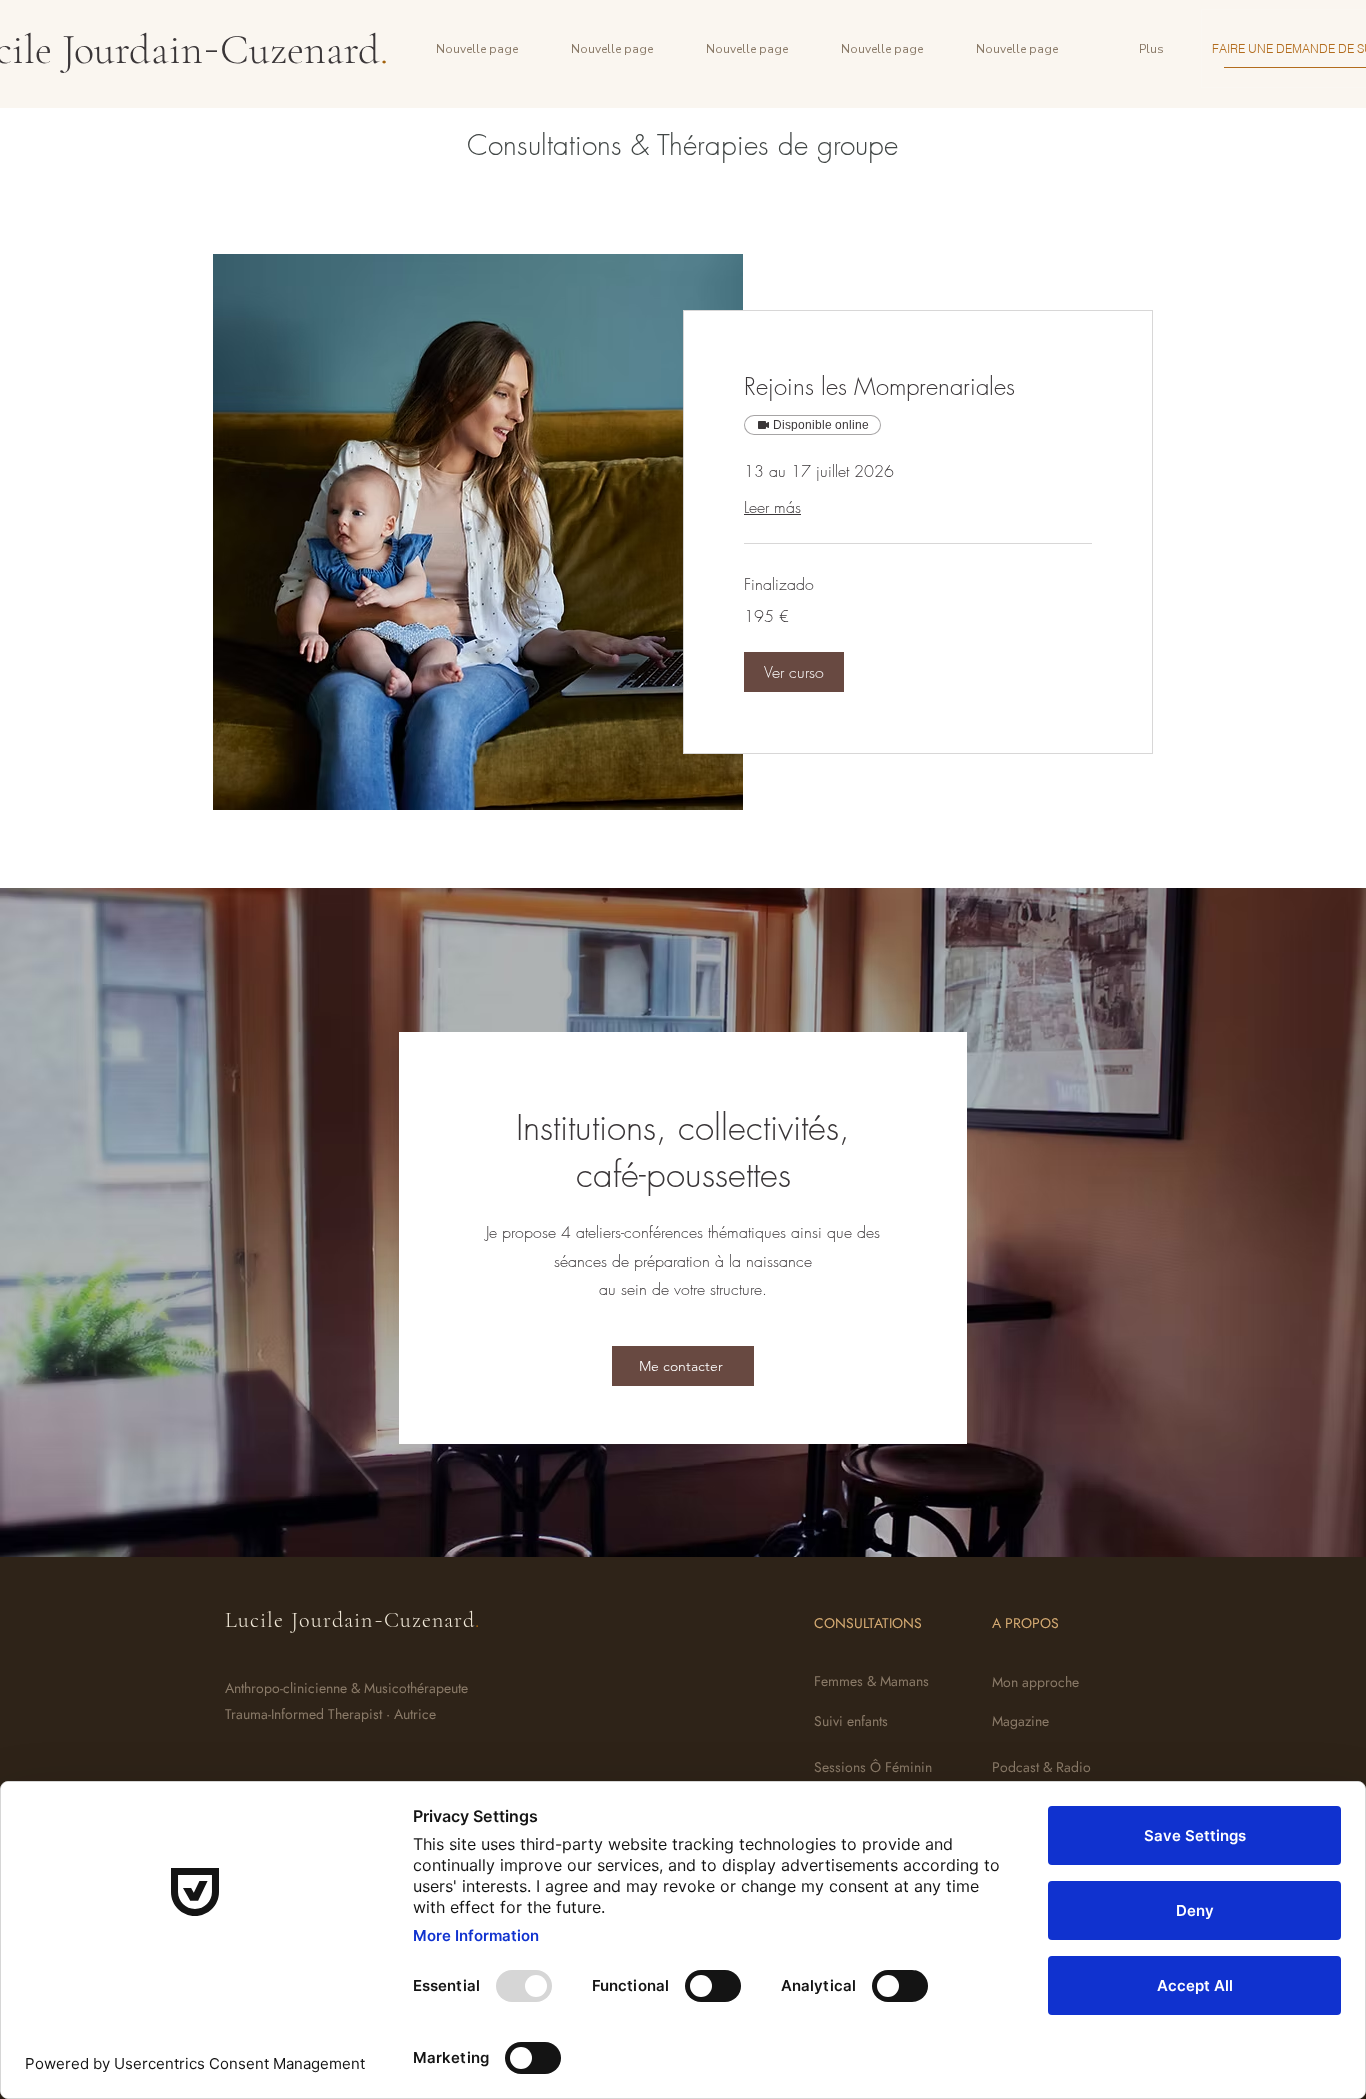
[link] (918, 387)
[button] (794, 672)
